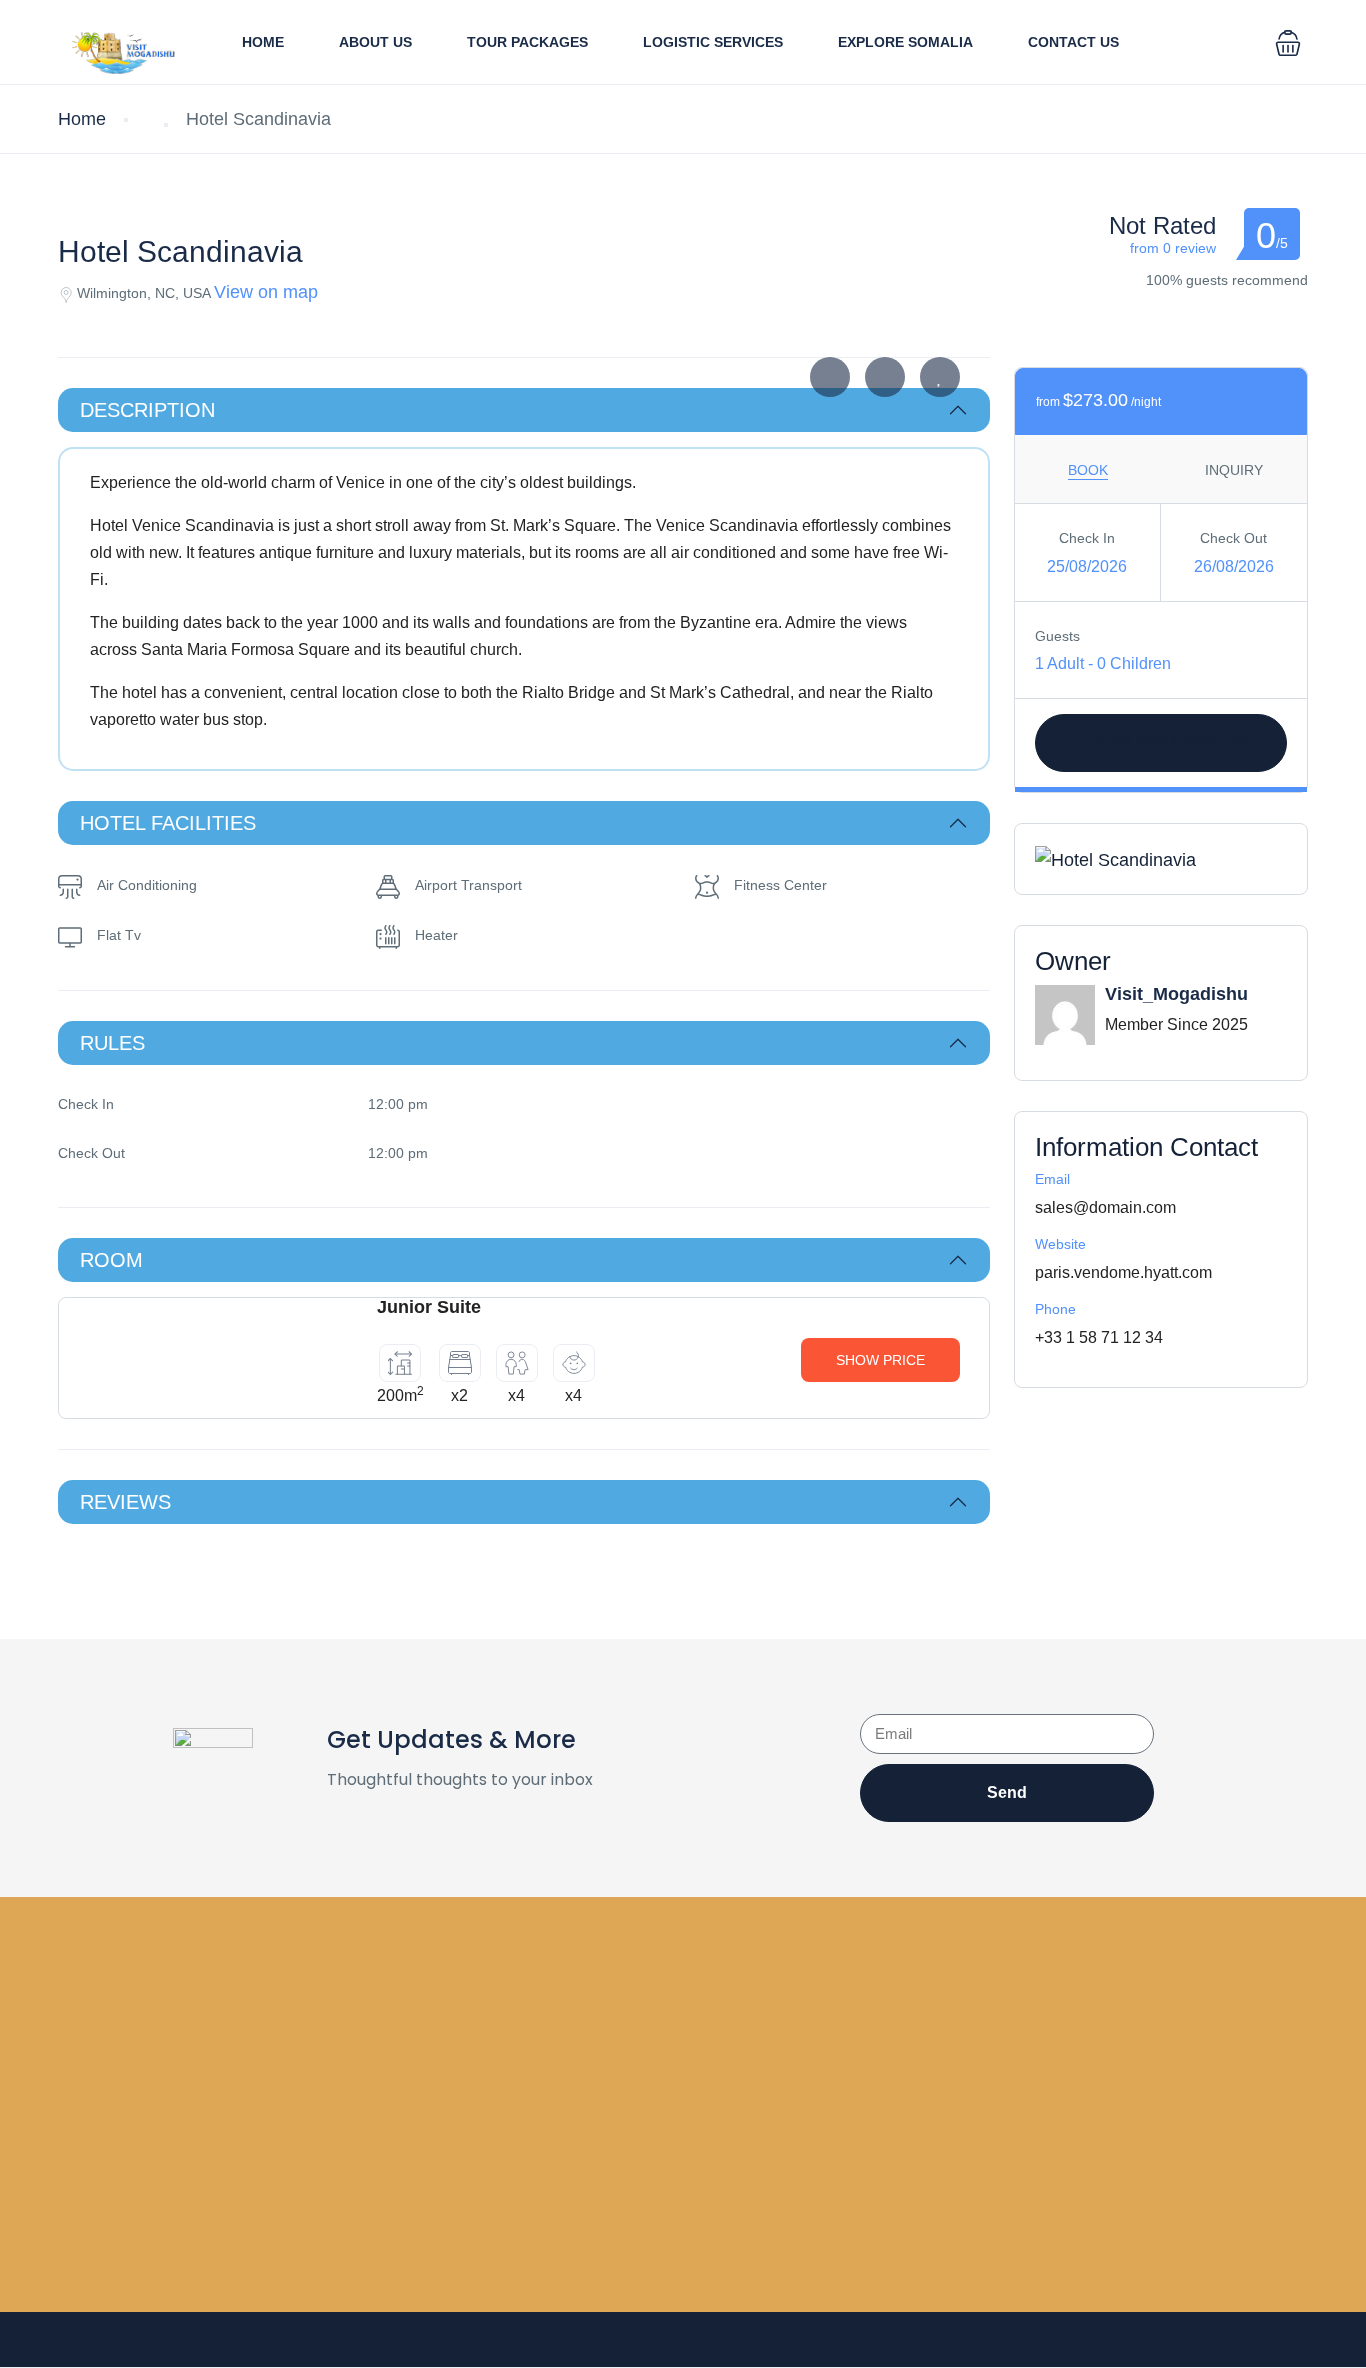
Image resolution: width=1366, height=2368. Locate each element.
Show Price (880, 1360)
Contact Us (1073, 42)
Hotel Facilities (168, 823)
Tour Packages (527, 42)
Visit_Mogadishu (1176, 994)
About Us (375, 42)
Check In (1087, 538)
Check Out (1233, 538)
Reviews (125, 1502)
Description (147, 410)
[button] (1288, 42)
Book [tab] (1088, 470)
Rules (112, 1043)
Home (263, 42)
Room (111, 1260)
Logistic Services (713, 42)
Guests (1057, 636)
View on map (266, 292)
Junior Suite (429, 1307)
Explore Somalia (905, 42)
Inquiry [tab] (1234, 470)
